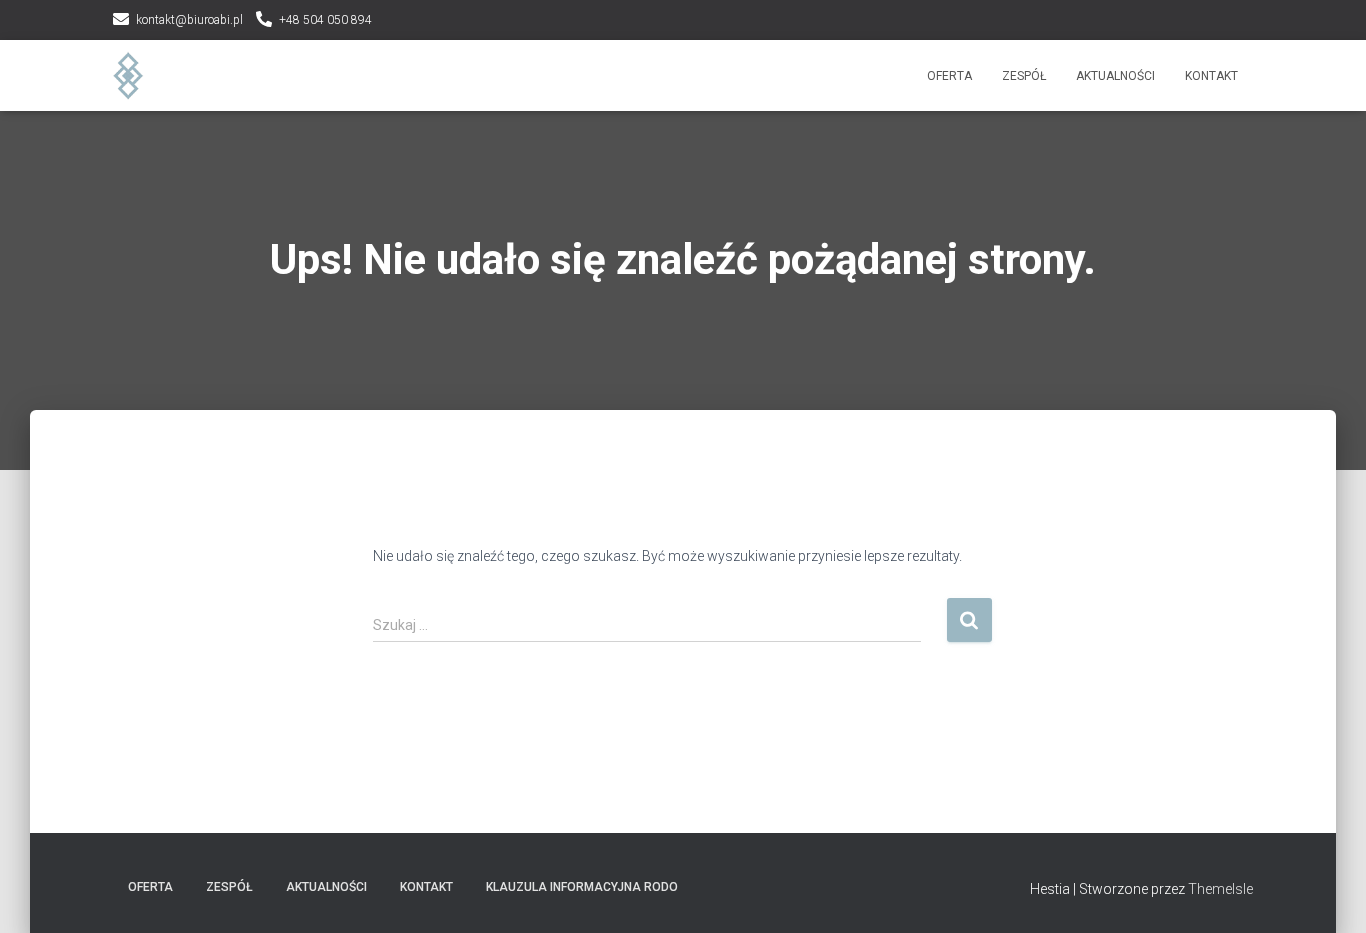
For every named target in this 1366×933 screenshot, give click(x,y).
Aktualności (1115, 76)
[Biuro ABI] (128, 76)
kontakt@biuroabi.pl (189, 20)
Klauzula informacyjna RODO (582, 887)
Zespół (1024, 76)
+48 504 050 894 (325, 20)
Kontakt (1211, 76)
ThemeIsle (1220, 889)
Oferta (949, 76)
